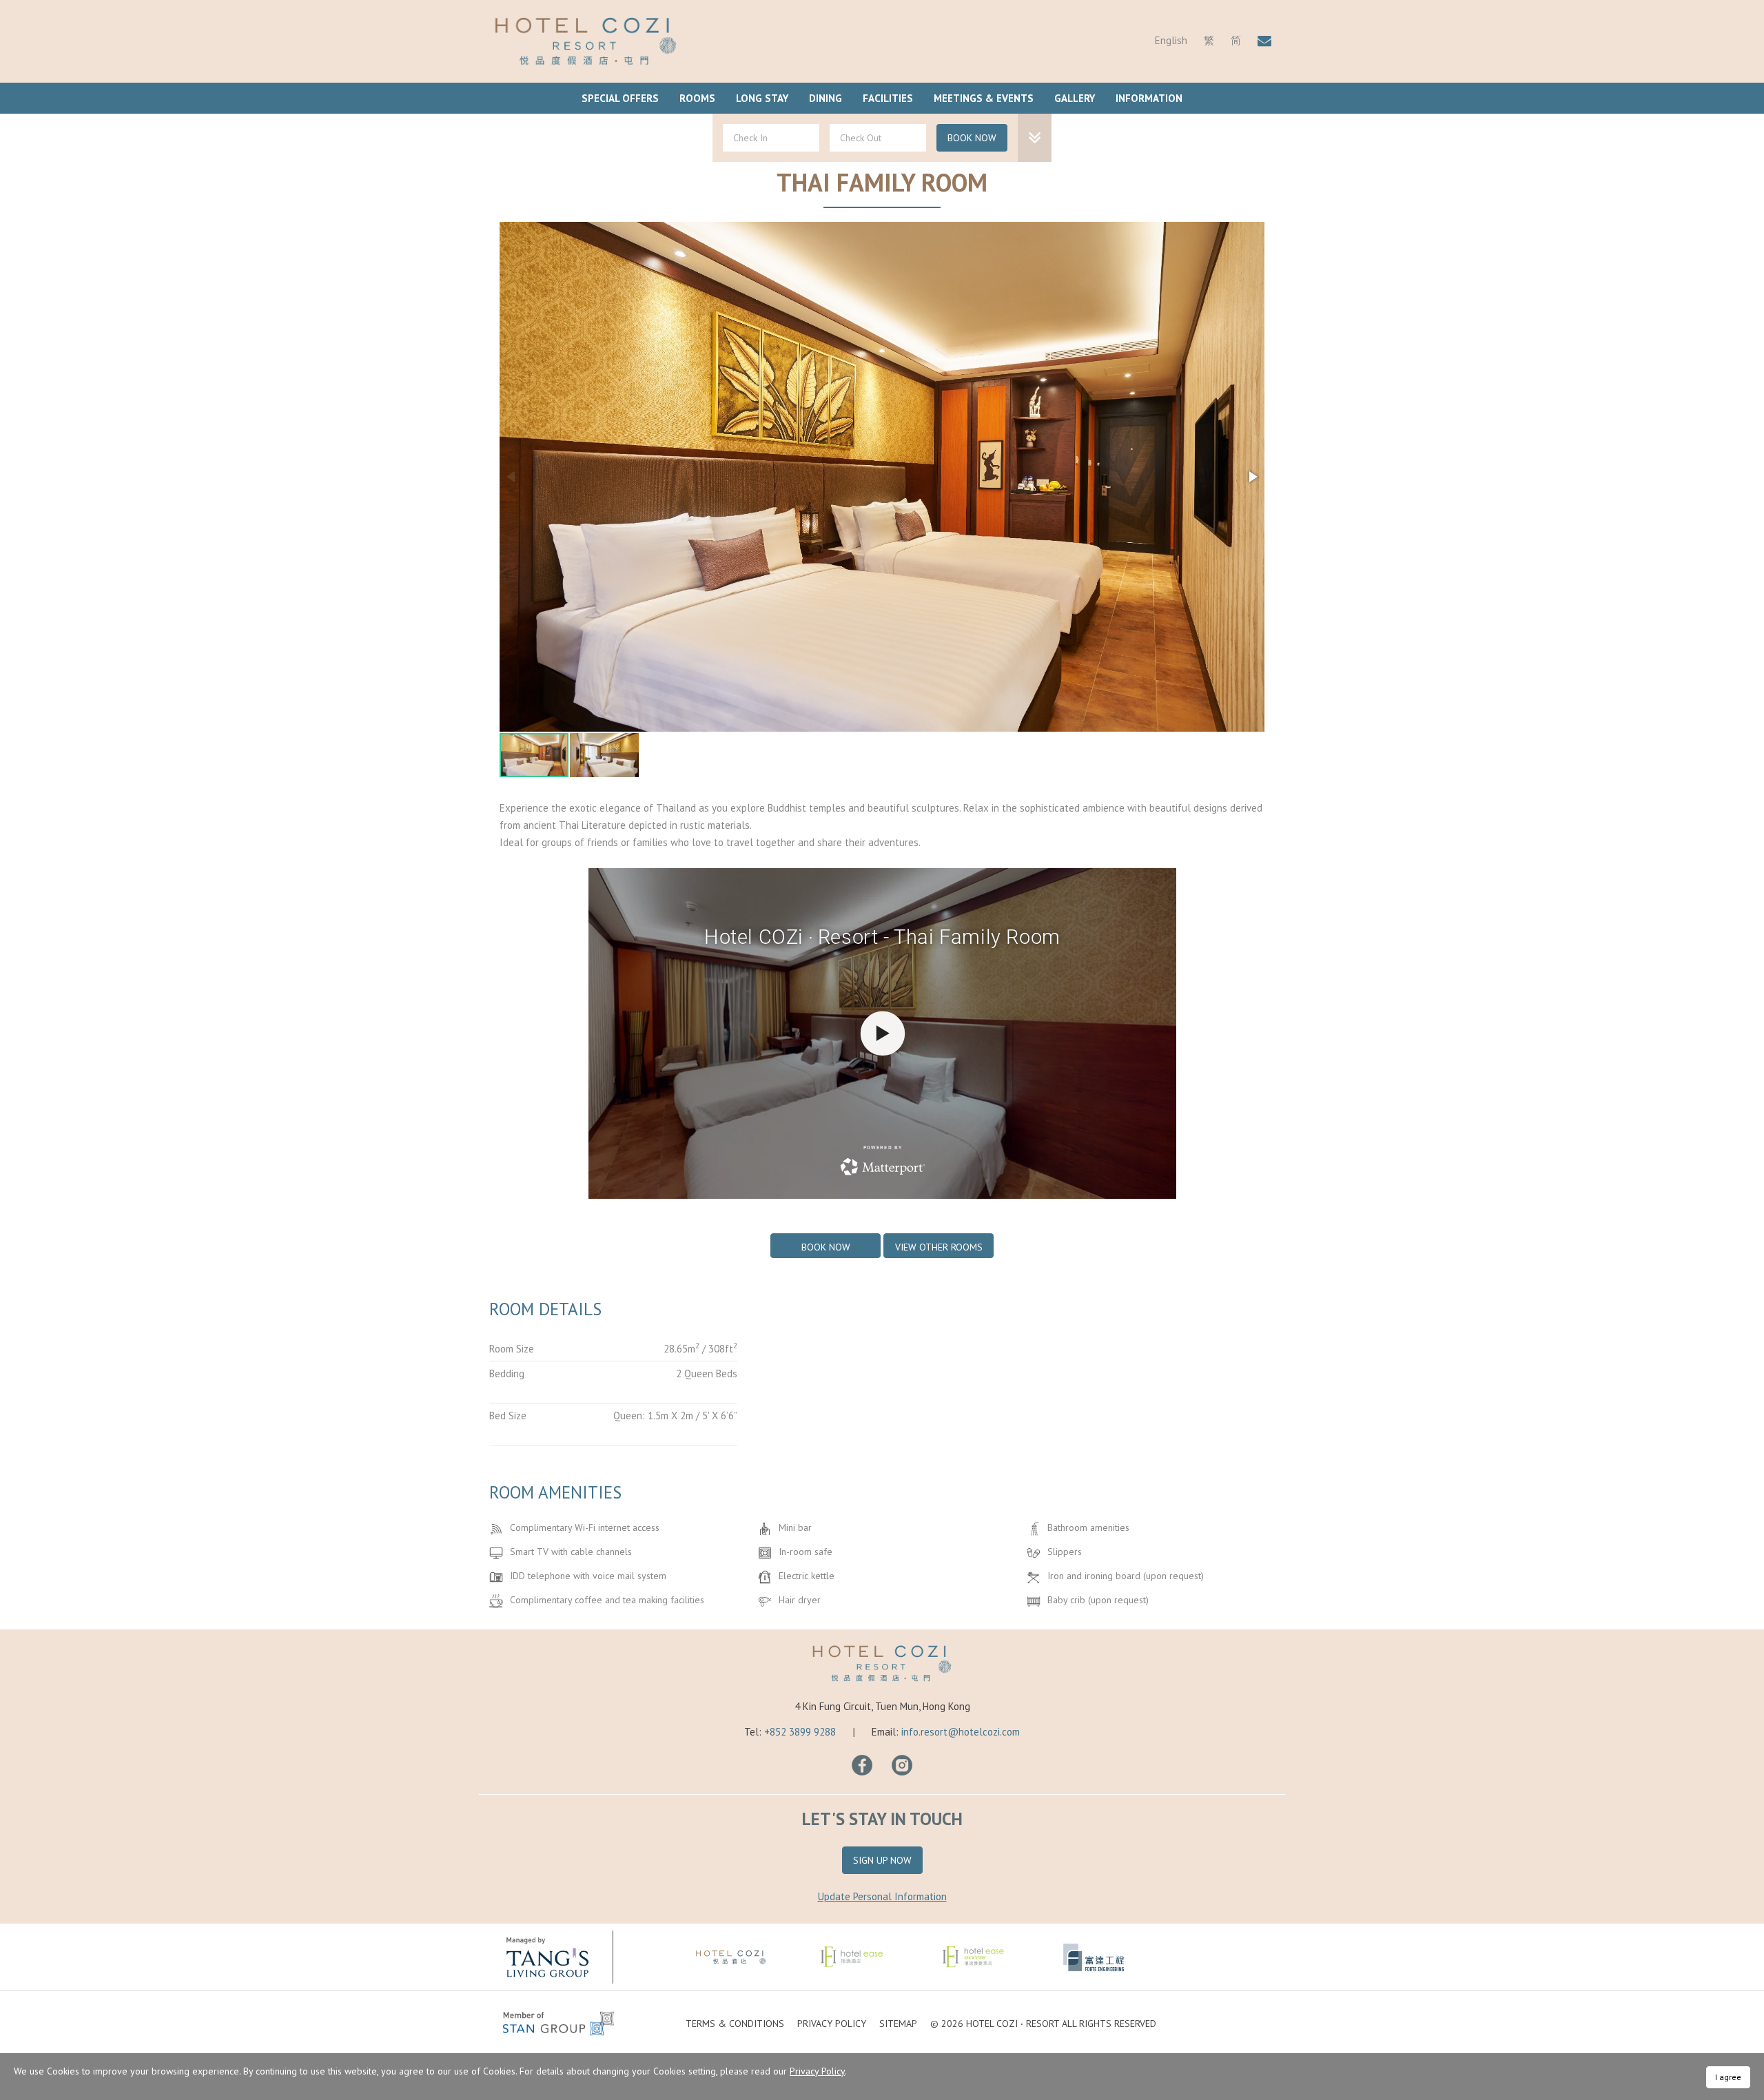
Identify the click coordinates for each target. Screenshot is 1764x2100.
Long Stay (762, 98)
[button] (1252, 477)
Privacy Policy (832, 2024)
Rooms (697, 98)
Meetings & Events (984, 98)
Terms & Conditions (735, 2024)
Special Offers (620, 98)
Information (1149, 98)
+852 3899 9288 (800, 1732)
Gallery (1075, 98)
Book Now (972, 138)
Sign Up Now (882, 1860)
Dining (825, 98)
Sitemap (898, 2024)
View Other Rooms (939, 1247)
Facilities (888, 98)
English (1171, 40)
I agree (1728, 2077)
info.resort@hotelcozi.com (961, 1732)
